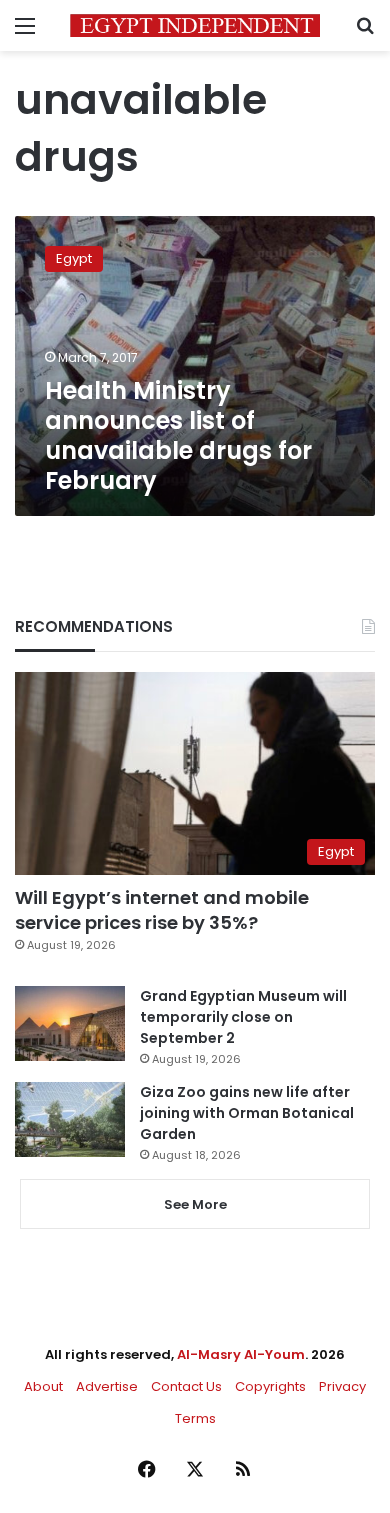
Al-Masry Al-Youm (241, 1354)
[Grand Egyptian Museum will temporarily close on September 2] (70, 1023)
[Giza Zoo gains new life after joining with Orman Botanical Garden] (70, 1119)
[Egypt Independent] (195, 25)
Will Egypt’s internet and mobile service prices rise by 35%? (162, 910)
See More (195, 1204)
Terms (195, 1418)
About (43, 1386)
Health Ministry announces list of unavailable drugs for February (178, 435)
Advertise (107, 1386)
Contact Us (186, 1386)
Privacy (342, 1386)
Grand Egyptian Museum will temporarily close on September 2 (243, 1017)
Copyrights (270, 1386)
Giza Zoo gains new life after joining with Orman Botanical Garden (247, 1113)
